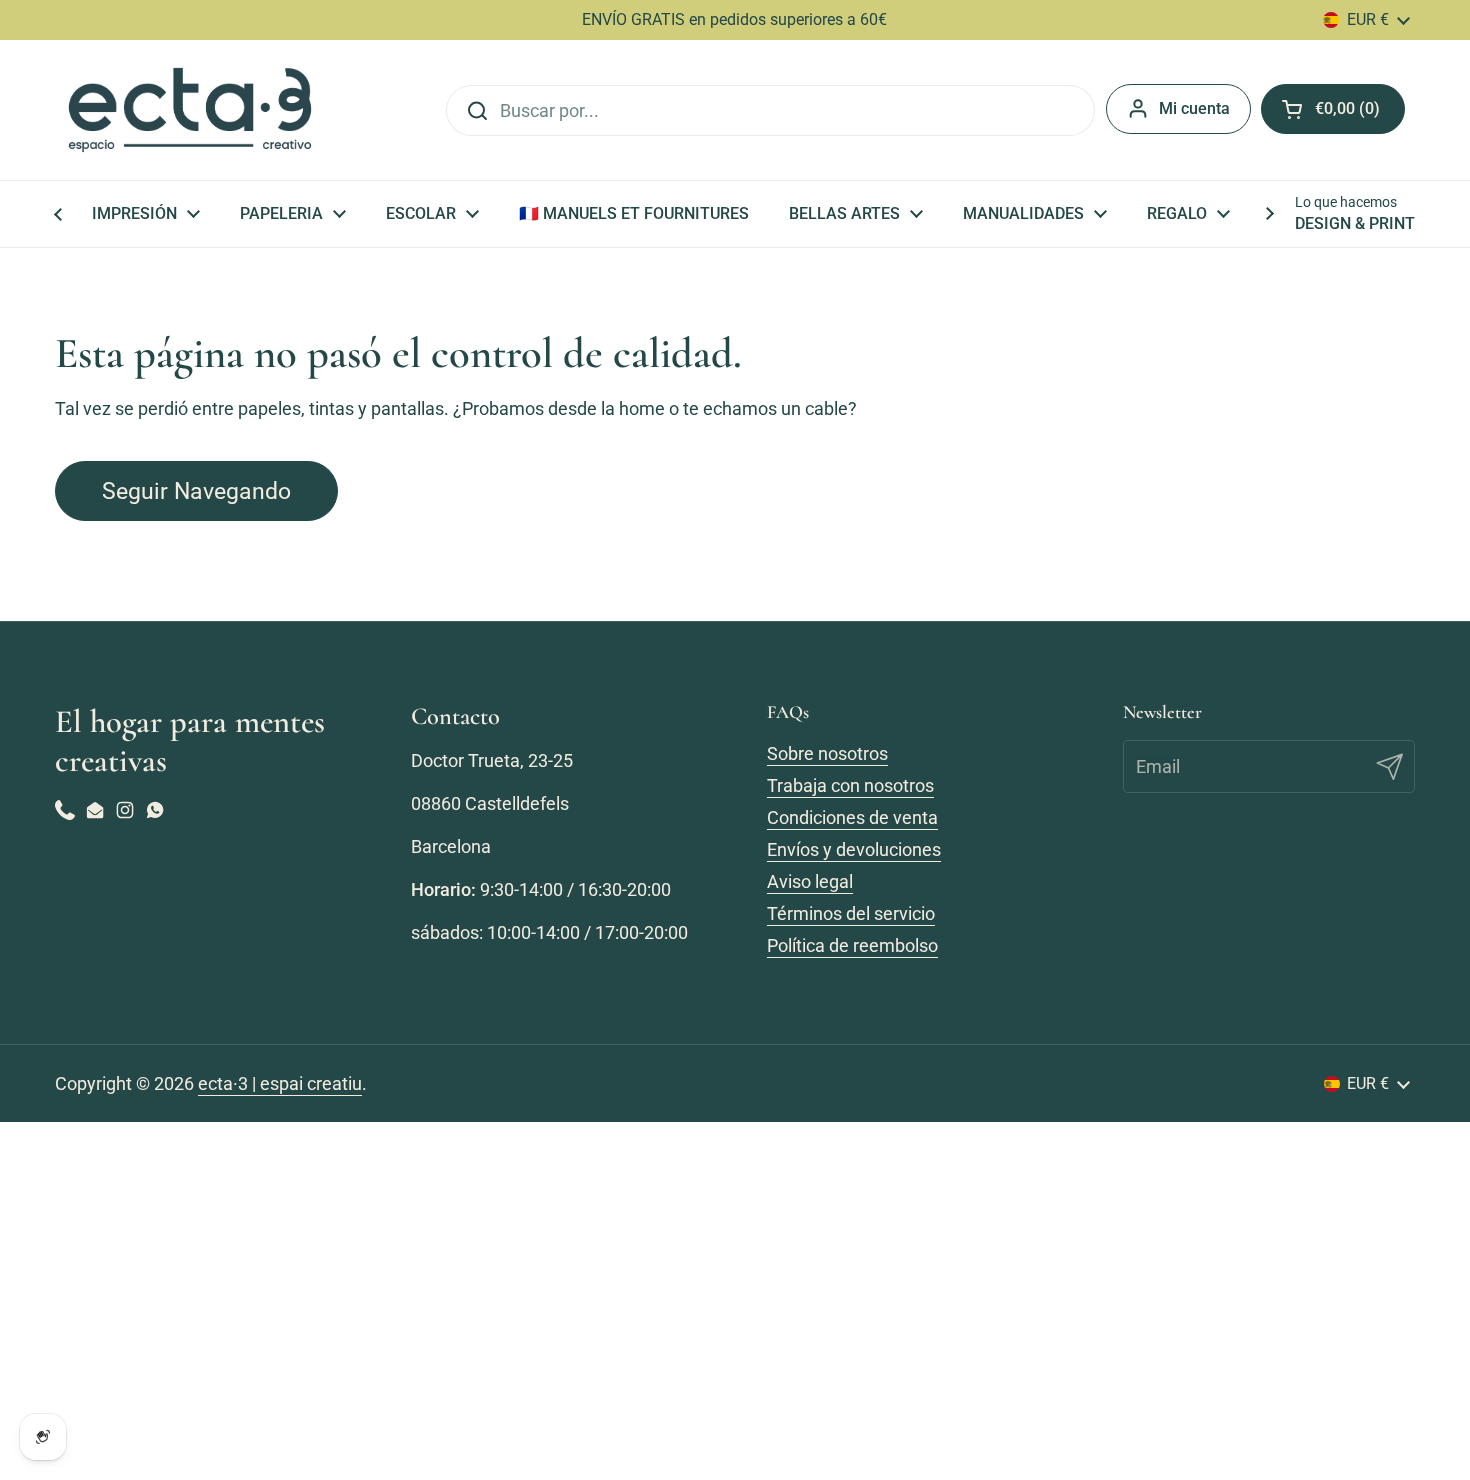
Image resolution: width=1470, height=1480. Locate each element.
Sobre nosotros (827, 753)
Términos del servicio (851, 913)
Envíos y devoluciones (854, 849)
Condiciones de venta (852, 817)
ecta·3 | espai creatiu (280, 1083)
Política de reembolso (852, 945)
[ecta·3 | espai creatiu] (190, 110)
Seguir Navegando (196, 491)
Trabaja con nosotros (850, 785)
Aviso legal (810, 881)
